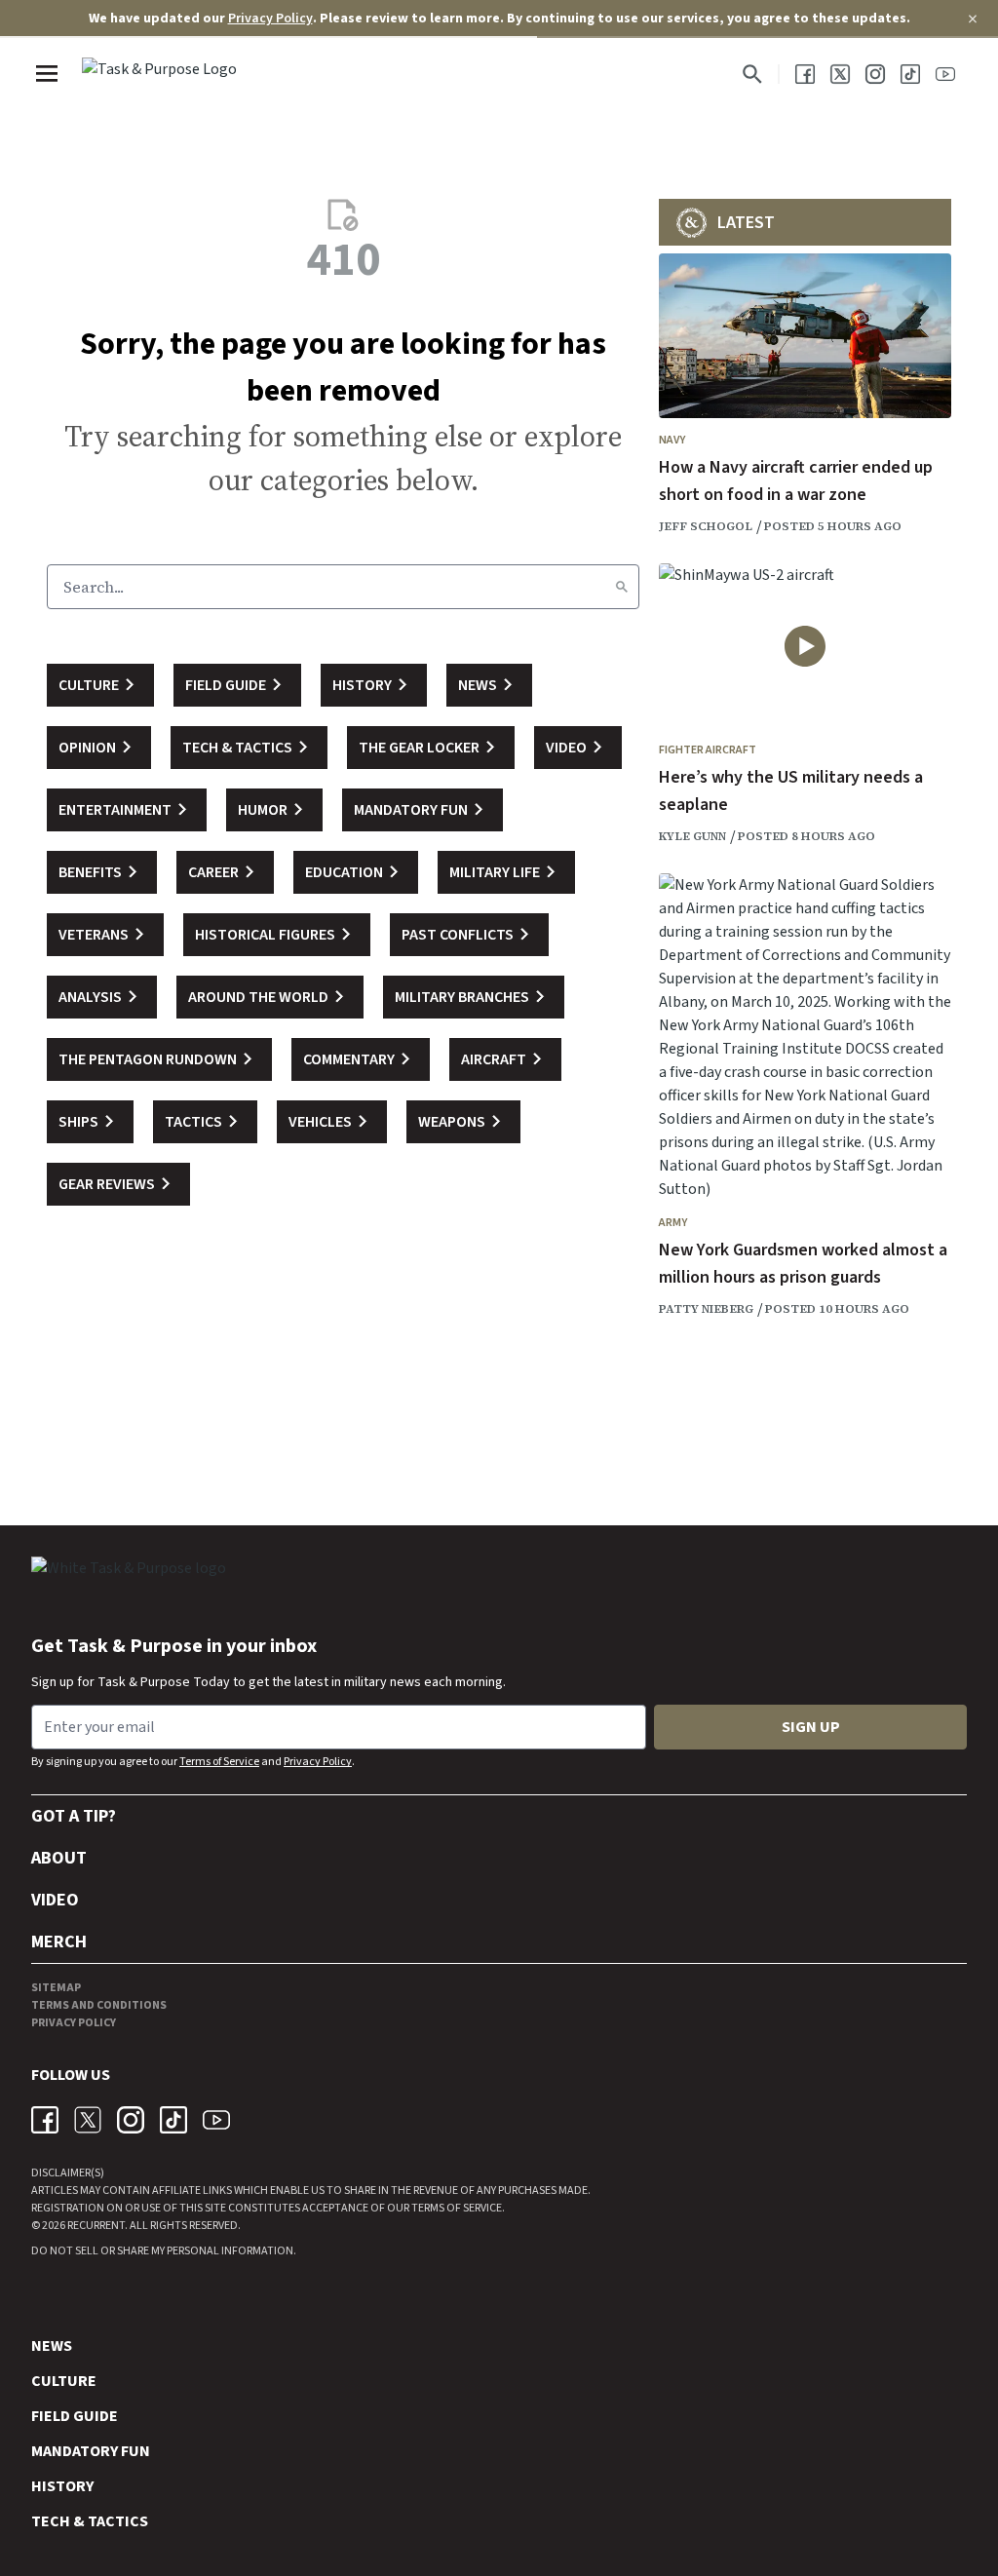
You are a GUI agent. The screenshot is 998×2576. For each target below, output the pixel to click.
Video (55, 1900)
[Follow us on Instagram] (875, 74)
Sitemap (56, 1988)
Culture (64, 2381)
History (62, 2486)
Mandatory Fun (91, 2451)
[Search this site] (752, 74)
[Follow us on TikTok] (910, 74)
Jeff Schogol (706, 526)
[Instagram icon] (131, 2120)
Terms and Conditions (99, 2005)
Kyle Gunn (692, 836)
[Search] (622, 587)
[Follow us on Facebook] (805, 74)
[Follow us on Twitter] (840, 74)
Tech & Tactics (90, 2521)
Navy (672, 440)
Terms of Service (219, 1762)
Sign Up (811, 1727)
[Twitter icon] (88, 2120)
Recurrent (95, 2226)
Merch (59, 1942)
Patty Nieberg (706, 1309)
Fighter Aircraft (708, 750)
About (59, 1858)
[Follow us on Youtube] (945, 74)
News (52, 2346)
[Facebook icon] (45, 2120)
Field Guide (75, 2416)
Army (673, 1223)
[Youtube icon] (216, 2120)
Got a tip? (74, 1816)
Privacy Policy (270, 19)
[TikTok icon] (173, 2120)
